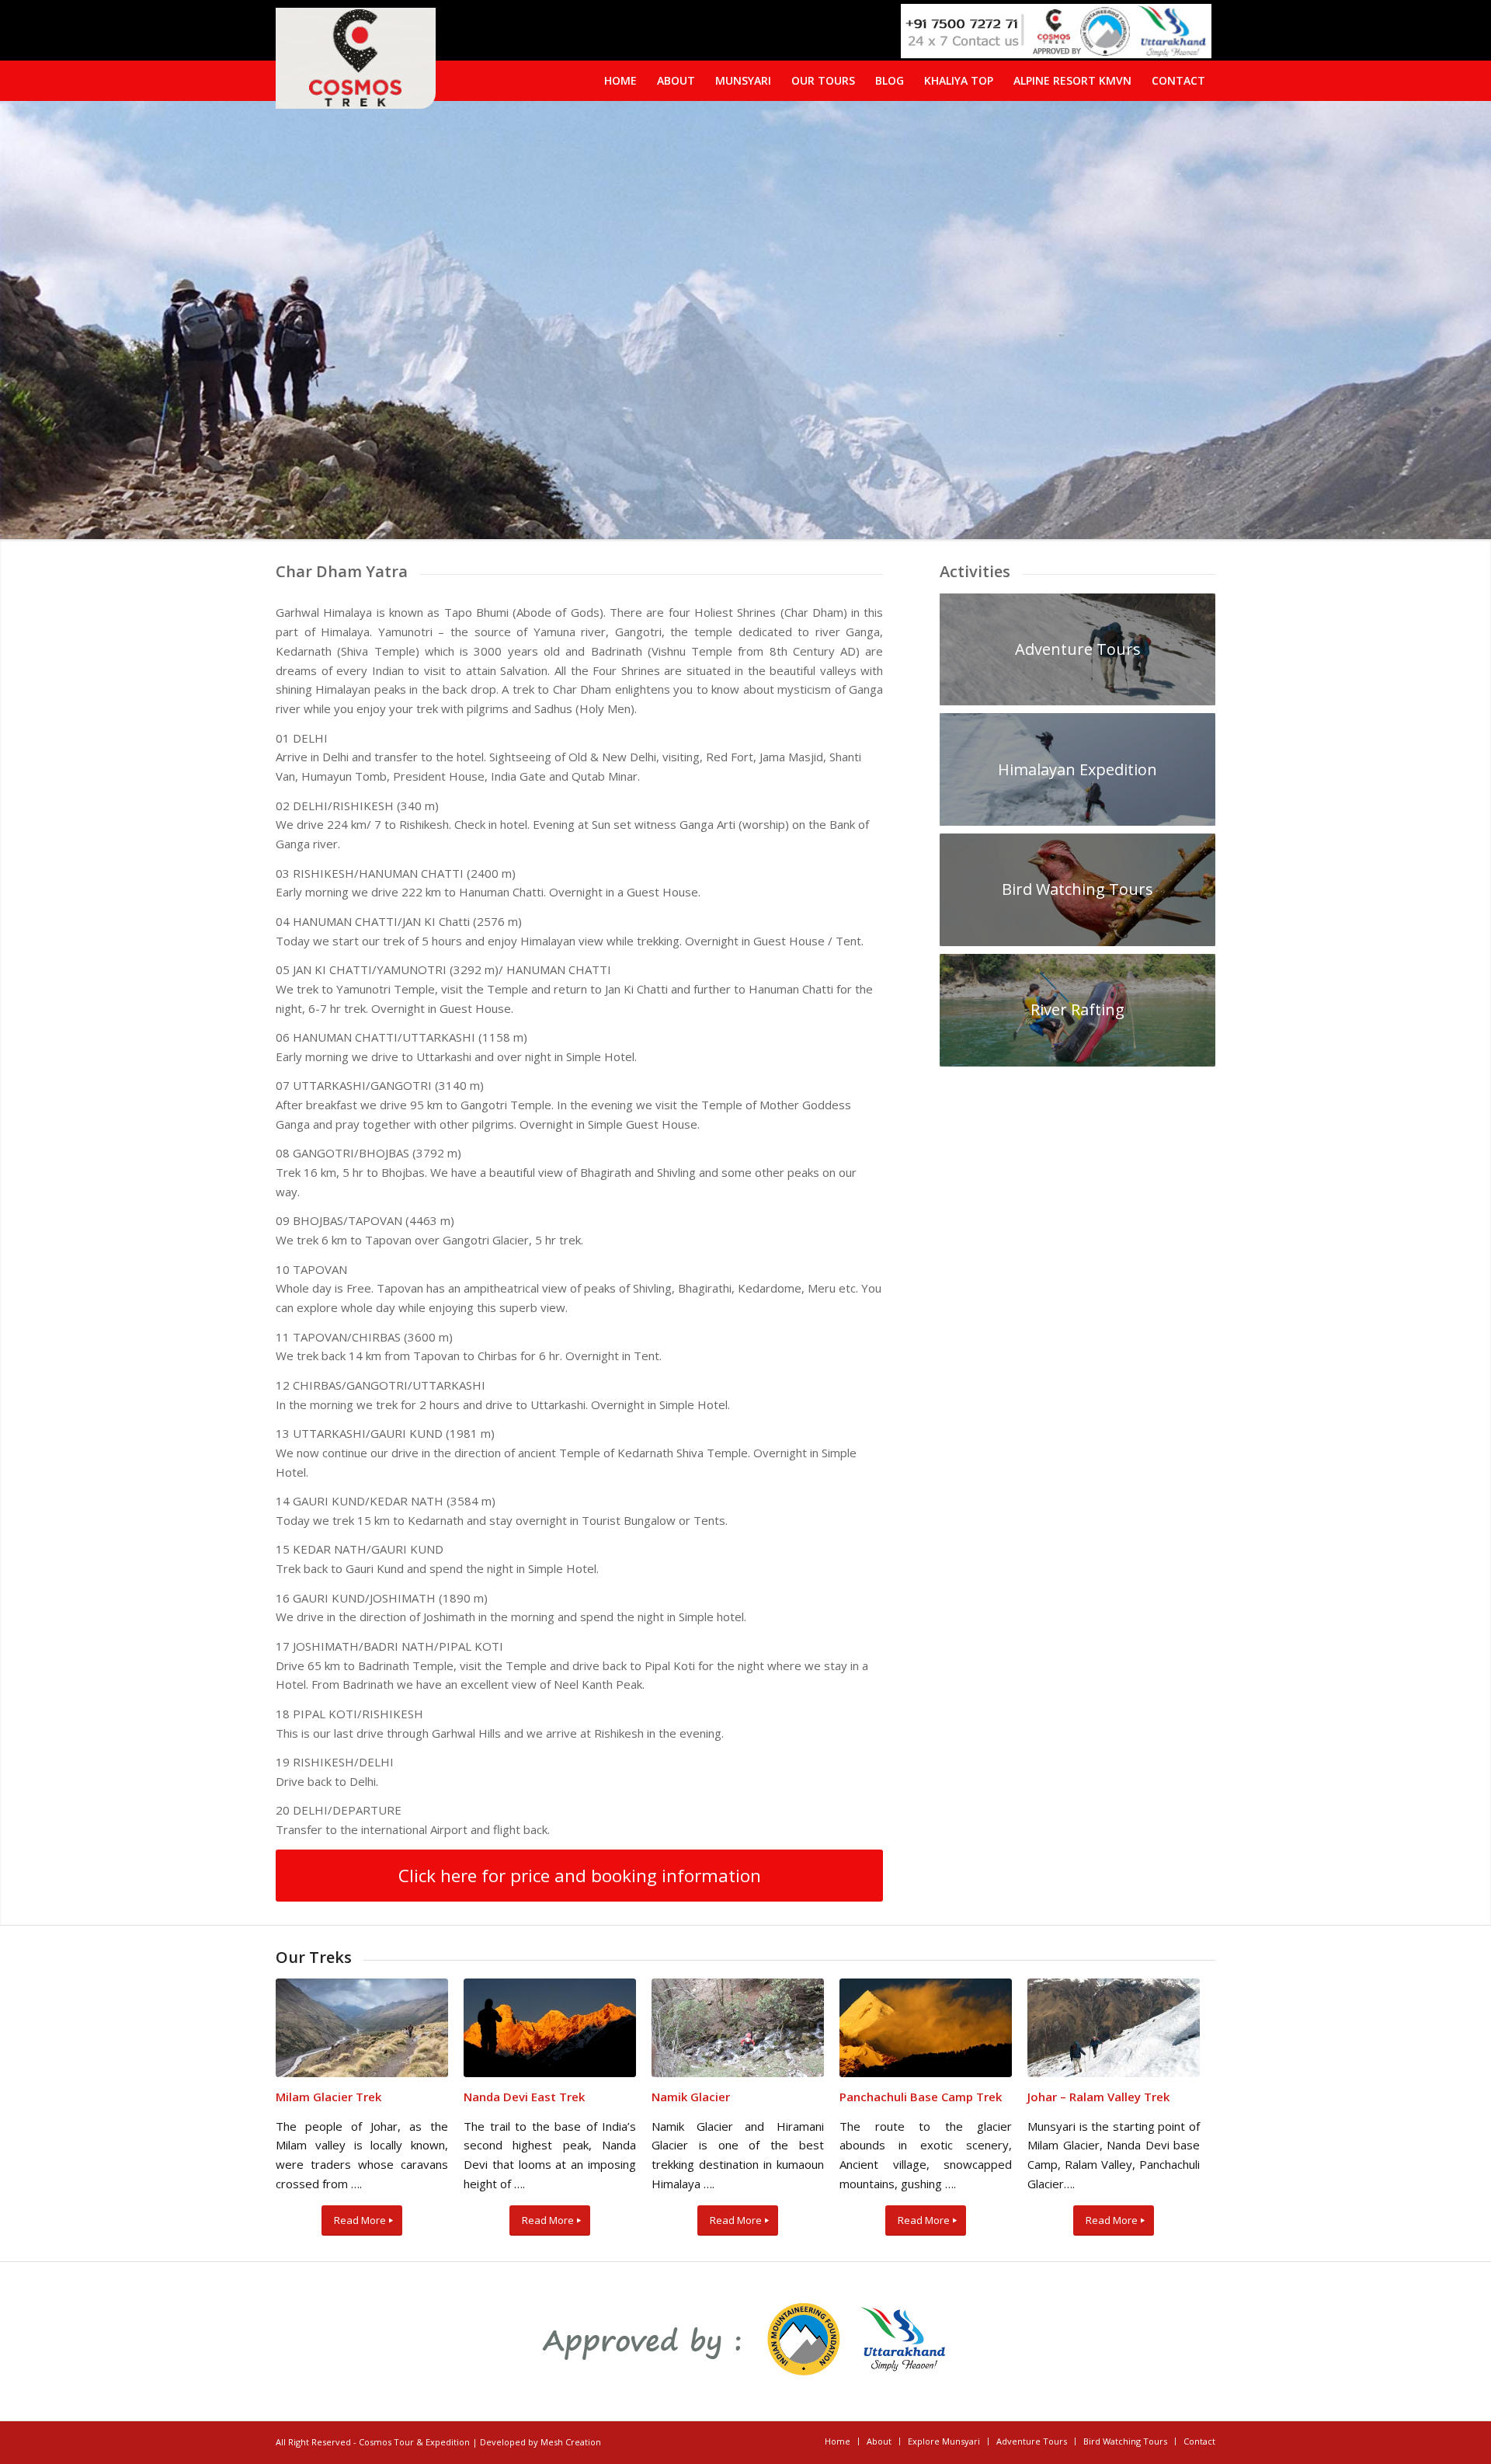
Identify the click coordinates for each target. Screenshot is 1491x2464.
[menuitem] (1178, 81)
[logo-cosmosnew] (356, 58)
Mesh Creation (571, 2442)
